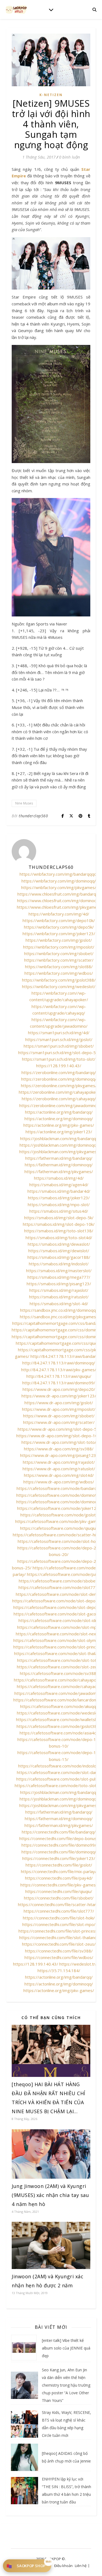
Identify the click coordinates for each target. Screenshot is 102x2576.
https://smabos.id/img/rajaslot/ (59, 1290)
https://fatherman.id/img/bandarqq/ (59, 1158)
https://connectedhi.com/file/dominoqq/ (59, 1852)
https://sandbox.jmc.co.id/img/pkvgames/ (59, 1317)
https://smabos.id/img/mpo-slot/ (59, 1204)
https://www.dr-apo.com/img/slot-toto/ (59, 1442)
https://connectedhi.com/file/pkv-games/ (59, 1885)
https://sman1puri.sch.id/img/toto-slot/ (59, 1059)
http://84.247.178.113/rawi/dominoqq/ (59, 1363)
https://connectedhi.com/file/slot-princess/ (59, 1931)
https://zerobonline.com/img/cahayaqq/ (59, 1099)
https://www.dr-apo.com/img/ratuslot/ (59, 1469)
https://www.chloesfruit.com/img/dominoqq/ (59, 901)
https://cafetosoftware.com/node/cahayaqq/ (59, 1686)
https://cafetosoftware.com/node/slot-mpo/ (59, 1627)
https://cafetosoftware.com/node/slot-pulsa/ (59, 1779)
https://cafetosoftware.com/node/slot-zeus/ (59, 1667)
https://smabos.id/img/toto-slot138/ (59, 1231)
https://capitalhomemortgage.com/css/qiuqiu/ (59, 1343)
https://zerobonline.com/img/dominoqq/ (59, 1079)
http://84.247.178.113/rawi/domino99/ (59, 1383)
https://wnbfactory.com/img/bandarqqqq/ (59, 874)
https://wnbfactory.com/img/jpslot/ (59, 940)
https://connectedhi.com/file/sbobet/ (59, 1898)
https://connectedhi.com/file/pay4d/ (59, 1878)
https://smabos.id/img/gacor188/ (59, 1257)
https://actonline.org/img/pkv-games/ (59, 1125)
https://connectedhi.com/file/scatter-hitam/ (59, 1904)
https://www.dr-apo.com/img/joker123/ (59, 1396)
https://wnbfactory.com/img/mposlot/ (59, 947)
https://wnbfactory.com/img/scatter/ (59, 960)
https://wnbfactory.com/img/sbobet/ (59, 953)
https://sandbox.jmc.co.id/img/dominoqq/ (59, 1310)
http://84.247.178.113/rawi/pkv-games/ (59, 1370)
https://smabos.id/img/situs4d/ (59, 1211)
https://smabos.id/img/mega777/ (59, 1277)
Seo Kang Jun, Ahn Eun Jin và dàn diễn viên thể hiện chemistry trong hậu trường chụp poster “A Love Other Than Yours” (66, 2385)
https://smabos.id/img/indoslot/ (59, 1264)
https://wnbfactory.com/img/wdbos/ (59, 973)
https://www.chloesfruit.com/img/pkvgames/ (59, 907)
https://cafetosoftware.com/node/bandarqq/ (59, 1488)
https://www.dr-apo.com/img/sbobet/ (59, 1416)
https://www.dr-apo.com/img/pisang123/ (59, 1455)
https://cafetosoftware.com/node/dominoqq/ (59, 1502)
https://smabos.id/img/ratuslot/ (59, 1297)
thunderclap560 (33, 816)
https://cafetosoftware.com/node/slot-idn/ (59, 1620)
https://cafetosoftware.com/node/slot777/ (59, 1587)
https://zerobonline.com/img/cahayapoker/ (59, 1092)
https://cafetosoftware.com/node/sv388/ (59, 1673)
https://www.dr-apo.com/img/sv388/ (59, 1449)
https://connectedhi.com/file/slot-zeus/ (59, 1944)
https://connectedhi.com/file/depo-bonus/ (59, 1838)
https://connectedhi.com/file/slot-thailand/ (59, 1937)
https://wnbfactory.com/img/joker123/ (59, 934)
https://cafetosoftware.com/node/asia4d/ (59, 1733)
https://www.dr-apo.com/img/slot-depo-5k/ (59, 1429)
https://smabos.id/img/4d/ (59, 1178)
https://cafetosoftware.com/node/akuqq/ (59, 1706)
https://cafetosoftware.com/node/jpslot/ (59, 1515)
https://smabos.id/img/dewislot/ (59, 1251)
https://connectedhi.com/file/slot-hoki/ (59, 1918)
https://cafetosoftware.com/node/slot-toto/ (59, 1660)
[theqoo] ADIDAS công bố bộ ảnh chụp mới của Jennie (66, 2457)
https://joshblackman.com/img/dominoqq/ (59, 1145)
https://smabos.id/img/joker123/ (59, 1198)
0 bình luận (69, 157)
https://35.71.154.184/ (59, 1970)
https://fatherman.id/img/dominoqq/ (59, 1165)
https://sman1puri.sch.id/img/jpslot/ (59, 1039)
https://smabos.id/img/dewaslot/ (59, 1244)
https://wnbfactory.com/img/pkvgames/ (59, 887)
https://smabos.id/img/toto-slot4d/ (59, 1238)
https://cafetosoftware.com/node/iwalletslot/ (59, 1719)
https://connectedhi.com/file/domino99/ (59, 1845)
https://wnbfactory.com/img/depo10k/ (59, 920)
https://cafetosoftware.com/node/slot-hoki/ (59, 1541)
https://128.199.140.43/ (59, 1066)
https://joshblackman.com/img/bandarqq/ (59, 1138)
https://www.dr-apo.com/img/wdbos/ (59, 1482)
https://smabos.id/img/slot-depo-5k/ (59, 1218)
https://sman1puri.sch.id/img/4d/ (59, 1033)
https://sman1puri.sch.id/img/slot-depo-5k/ (59, 1053)
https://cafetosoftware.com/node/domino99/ (59, 1495)
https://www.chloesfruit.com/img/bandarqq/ (59, 894)
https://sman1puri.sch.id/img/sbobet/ (59, 1046)
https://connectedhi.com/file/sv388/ (59, 1951)
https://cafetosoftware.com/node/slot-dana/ (59, 1772)
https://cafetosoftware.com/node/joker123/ (59, 1508)
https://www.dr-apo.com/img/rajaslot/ (59, 1462)
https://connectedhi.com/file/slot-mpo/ (59, 1924)
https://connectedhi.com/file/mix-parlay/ (59, 1871)
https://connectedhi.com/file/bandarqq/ (59, 1832)
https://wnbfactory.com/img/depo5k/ (59, 927)
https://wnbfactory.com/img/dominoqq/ (59, 881)
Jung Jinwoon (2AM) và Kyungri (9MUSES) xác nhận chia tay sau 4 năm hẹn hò (50, 2195)
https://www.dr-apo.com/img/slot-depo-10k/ (59, 1436)
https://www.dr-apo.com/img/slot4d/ (59, 1475)
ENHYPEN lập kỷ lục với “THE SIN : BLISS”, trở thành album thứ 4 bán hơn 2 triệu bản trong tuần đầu (67, 2490)
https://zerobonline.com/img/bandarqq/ (59, 1072)
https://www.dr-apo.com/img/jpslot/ (59, 1403)
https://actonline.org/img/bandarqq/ (59, 1112)
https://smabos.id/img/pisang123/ (59, 1284)
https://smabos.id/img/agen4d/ (59, 1185)
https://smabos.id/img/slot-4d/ (59, 1304)
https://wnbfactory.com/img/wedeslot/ (59, 986)
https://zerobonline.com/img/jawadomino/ (59, 1105)
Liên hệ (81, 2566)
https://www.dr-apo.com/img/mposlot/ (59, 1409)
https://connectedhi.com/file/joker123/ (59, 1858)
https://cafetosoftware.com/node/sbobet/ (59, 1581)
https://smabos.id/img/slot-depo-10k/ (59, 1224)
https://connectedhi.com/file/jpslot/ (59, 1865)
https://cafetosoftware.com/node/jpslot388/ (59, 1726)
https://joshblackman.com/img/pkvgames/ (59, 1152)
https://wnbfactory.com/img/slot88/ (59, 967)
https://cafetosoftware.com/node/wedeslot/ (59, 1713)
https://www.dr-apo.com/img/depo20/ (59, 1389)
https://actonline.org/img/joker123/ (59, 1132)
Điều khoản (63, 2566)
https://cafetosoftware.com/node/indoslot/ (59, 1766)
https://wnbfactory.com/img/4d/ (59, 914)
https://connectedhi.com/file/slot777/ (59, 1911)
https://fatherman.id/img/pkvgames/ (59, 1171)
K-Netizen (51, 95)
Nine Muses (24, 803)
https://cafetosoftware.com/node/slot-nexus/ (59, 1634)
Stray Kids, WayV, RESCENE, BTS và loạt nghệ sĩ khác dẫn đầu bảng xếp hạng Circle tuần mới (67, 2424)
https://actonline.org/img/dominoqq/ (59, 1119)
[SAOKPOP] (16, 9)
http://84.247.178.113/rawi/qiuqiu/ (59, 1376)
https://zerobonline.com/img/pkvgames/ (59, 1086)
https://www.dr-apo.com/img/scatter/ (59, 1422)
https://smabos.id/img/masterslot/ (59, 1271)
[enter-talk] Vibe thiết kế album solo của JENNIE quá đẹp (66, 2348)
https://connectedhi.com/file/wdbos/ (59, 1957)
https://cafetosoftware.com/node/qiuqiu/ (59, 1528)
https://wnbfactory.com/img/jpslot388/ (59, 980)
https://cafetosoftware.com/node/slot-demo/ (59, 1594)
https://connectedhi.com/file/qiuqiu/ (59, 1891)
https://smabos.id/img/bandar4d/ (59, 1191)
